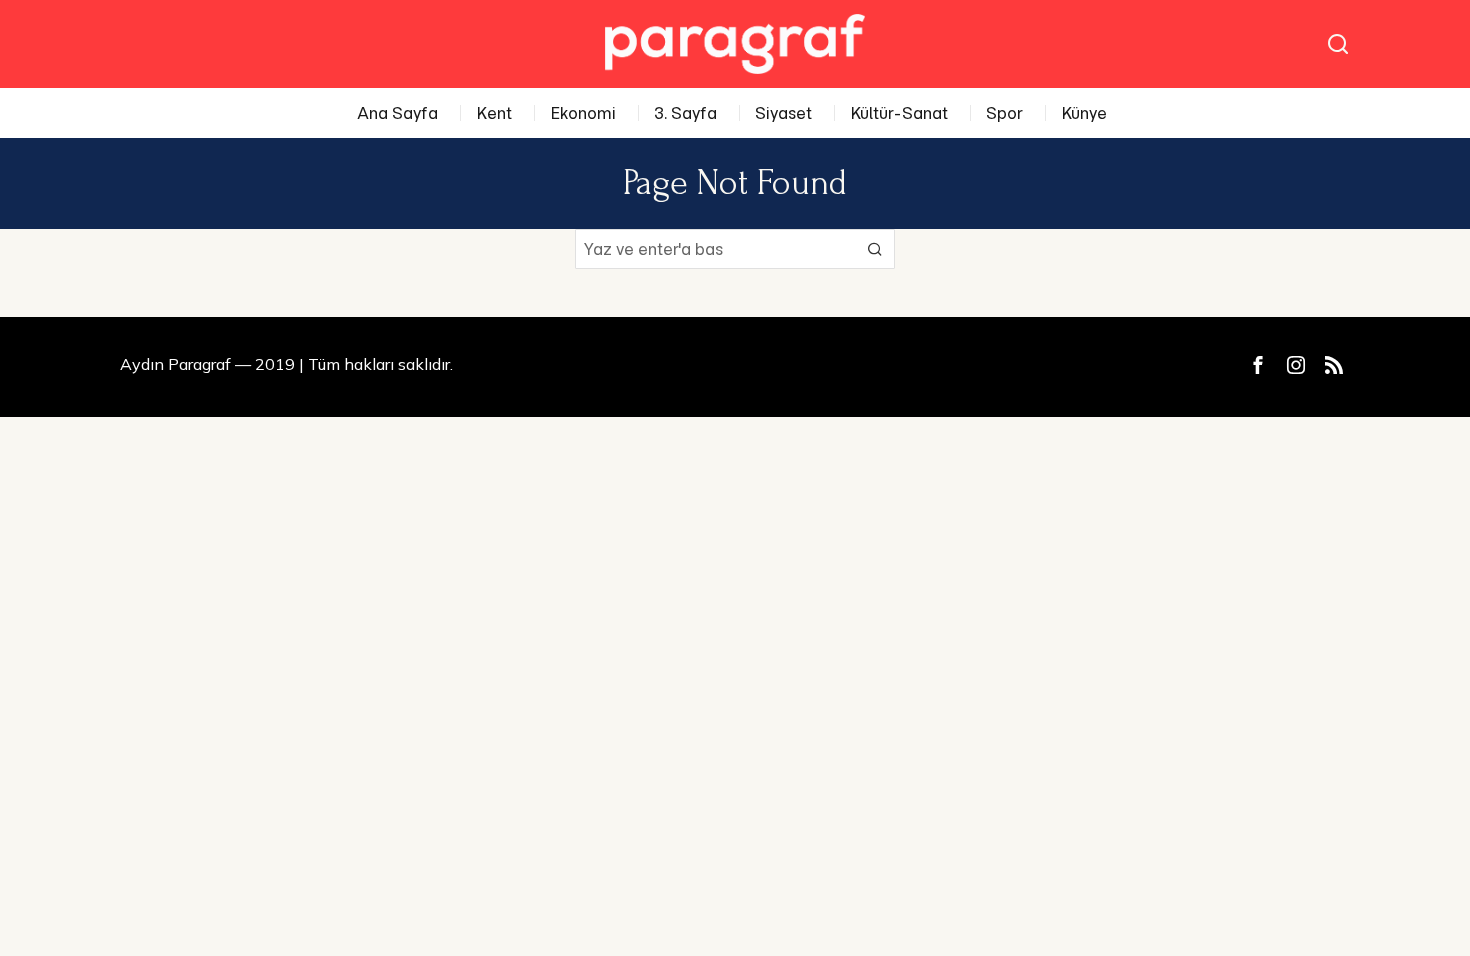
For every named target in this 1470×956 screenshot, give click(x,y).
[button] (875, 249)
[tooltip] (1258, 365)
